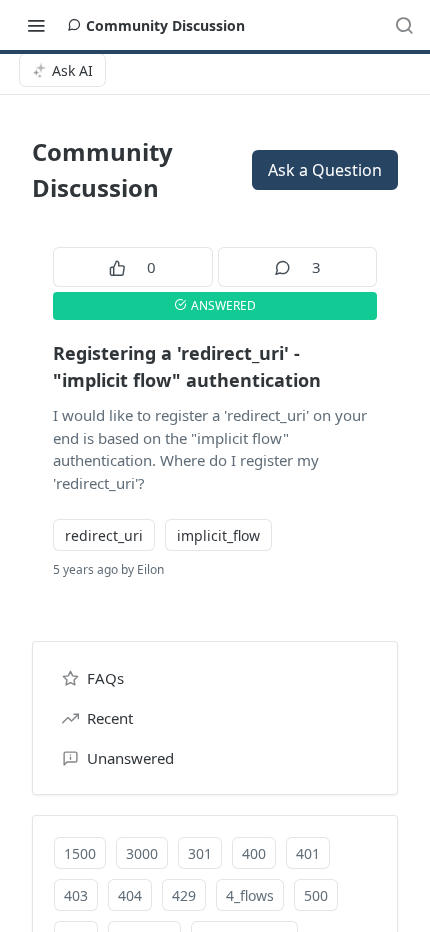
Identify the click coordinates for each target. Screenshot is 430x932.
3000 (142, 853)
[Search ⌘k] (404, 25)
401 (308, 853)
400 (254, 853)
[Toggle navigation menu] (36, 25)
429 (184, 895)
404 (130, 895)
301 (200, 853)
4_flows (250, 895)
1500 (80, 853)
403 (76, 895)
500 (316, 895)
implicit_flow (218, 535)
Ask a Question (325, 170)
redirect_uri (104, 535)
